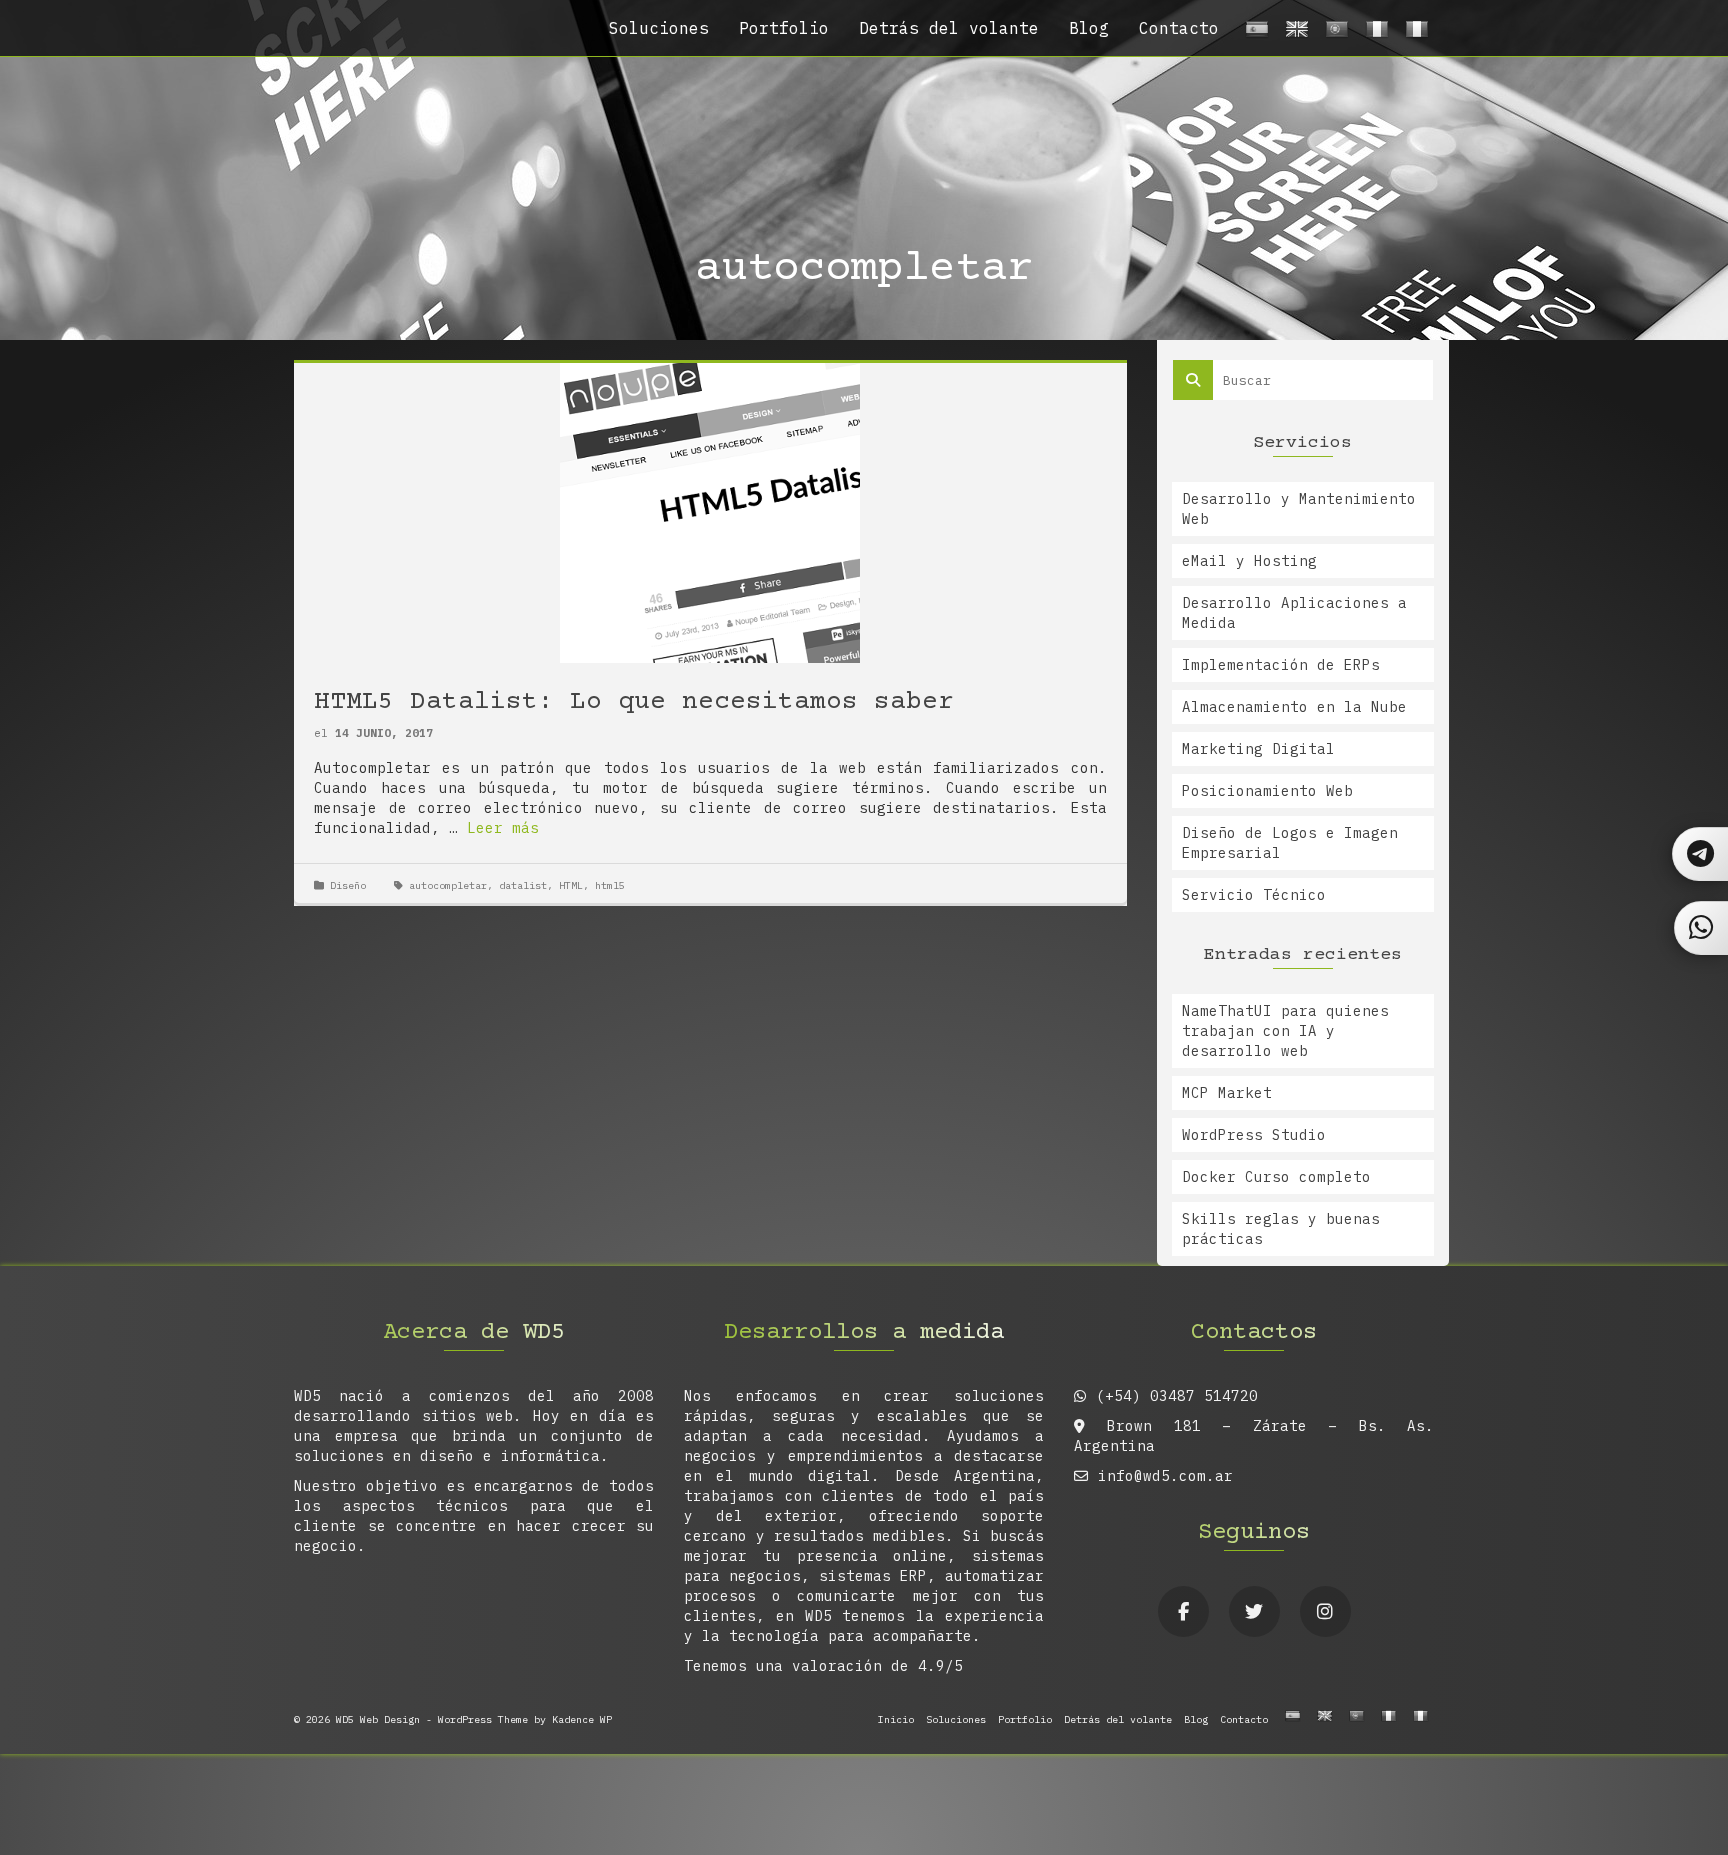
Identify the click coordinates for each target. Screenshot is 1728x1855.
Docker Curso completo (1276, 1177)
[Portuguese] (1334, 33)
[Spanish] (1254, 33)
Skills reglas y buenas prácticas (1281, 1229)
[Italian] (1414, 33)
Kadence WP (582, 1719)
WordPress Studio (1254, 1135)
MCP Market (1227, 1093)
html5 (610, 885)
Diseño (348, 885)
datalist (523, 885)
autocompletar (448, 885)
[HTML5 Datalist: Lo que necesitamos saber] (710, 512)
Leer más (503, 828)
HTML (571, 885)
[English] (1294, 33)
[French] (1374, 33)
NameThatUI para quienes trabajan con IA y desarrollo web (1285, 1031)
